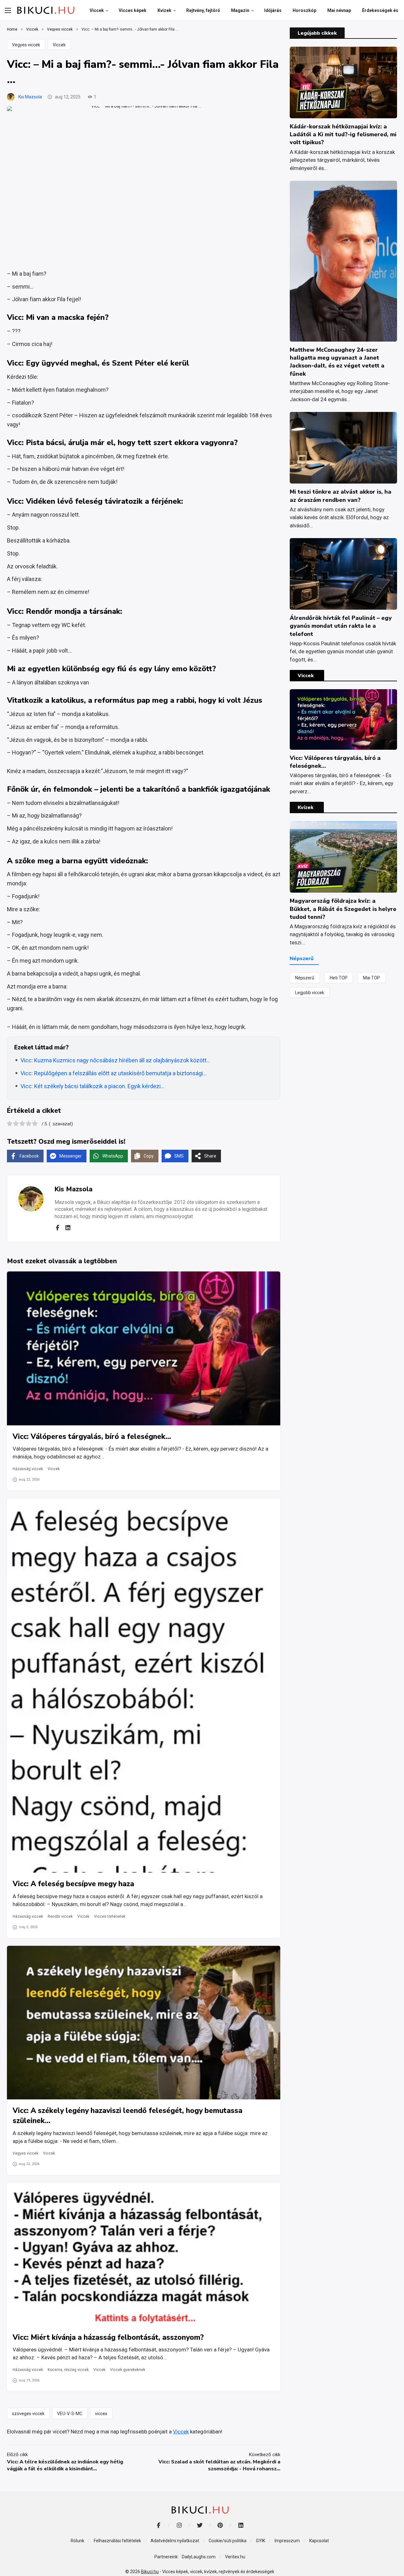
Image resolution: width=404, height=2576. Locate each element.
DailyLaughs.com (199, 2557)
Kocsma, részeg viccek (68, 2370)
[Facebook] (57, 1228)
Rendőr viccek (60, 1916)
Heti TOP (339, 978)
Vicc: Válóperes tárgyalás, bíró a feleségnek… (92, 1437)
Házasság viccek (28, 1469)
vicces (101, 2414)
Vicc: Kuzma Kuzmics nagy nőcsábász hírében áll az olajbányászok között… (115, 1060)
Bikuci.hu (150, 2572)
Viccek (59, 45)
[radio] (10, 1124)
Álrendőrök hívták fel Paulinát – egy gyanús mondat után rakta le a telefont (341, 626)
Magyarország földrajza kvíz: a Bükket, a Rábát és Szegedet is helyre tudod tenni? (343, 909)
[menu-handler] (8, 10)
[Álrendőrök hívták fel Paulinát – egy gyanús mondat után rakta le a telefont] (343, 574)
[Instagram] (179, 2525)
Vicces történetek (110, 1916)
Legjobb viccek (310, 993)
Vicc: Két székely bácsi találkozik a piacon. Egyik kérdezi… (92, 1086)
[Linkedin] (68, 1228)
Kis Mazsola (30, 97)
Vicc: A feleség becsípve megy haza (73, 1884)
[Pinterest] (220, 2525)
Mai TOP (371, 978)
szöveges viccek (28, 2414)
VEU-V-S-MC (70, 2414)
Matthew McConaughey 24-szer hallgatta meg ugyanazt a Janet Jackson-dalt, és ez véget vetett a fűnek (337, 362)
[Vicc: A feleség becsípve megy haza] (144, 1685)
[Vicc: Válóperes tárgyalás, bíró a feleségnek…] (144, 1348)
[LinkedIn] (241, 2525)
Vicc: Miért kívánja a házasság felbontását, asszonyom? (108, 2337)
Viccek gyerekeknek (128, 2370)
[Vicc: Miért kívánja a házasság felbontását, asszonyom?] (144, 2254)
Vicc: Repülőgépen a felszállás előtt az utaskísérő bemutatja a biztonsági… (114, 1073)
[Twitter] (200, 2525)
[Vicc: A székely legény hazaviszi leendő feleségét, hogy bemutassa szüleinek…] (144, 2023)
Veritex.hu (235, 2557)
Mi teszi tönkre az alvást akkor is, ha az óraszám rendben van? (341, 496)
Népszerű (305, 978)
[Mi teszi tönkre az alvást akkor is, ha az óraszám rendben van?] (343, 448)
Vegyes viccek (26, 45)
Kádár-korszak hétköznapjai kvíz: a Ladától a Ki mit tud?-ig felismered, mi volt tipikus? (343, 134)
